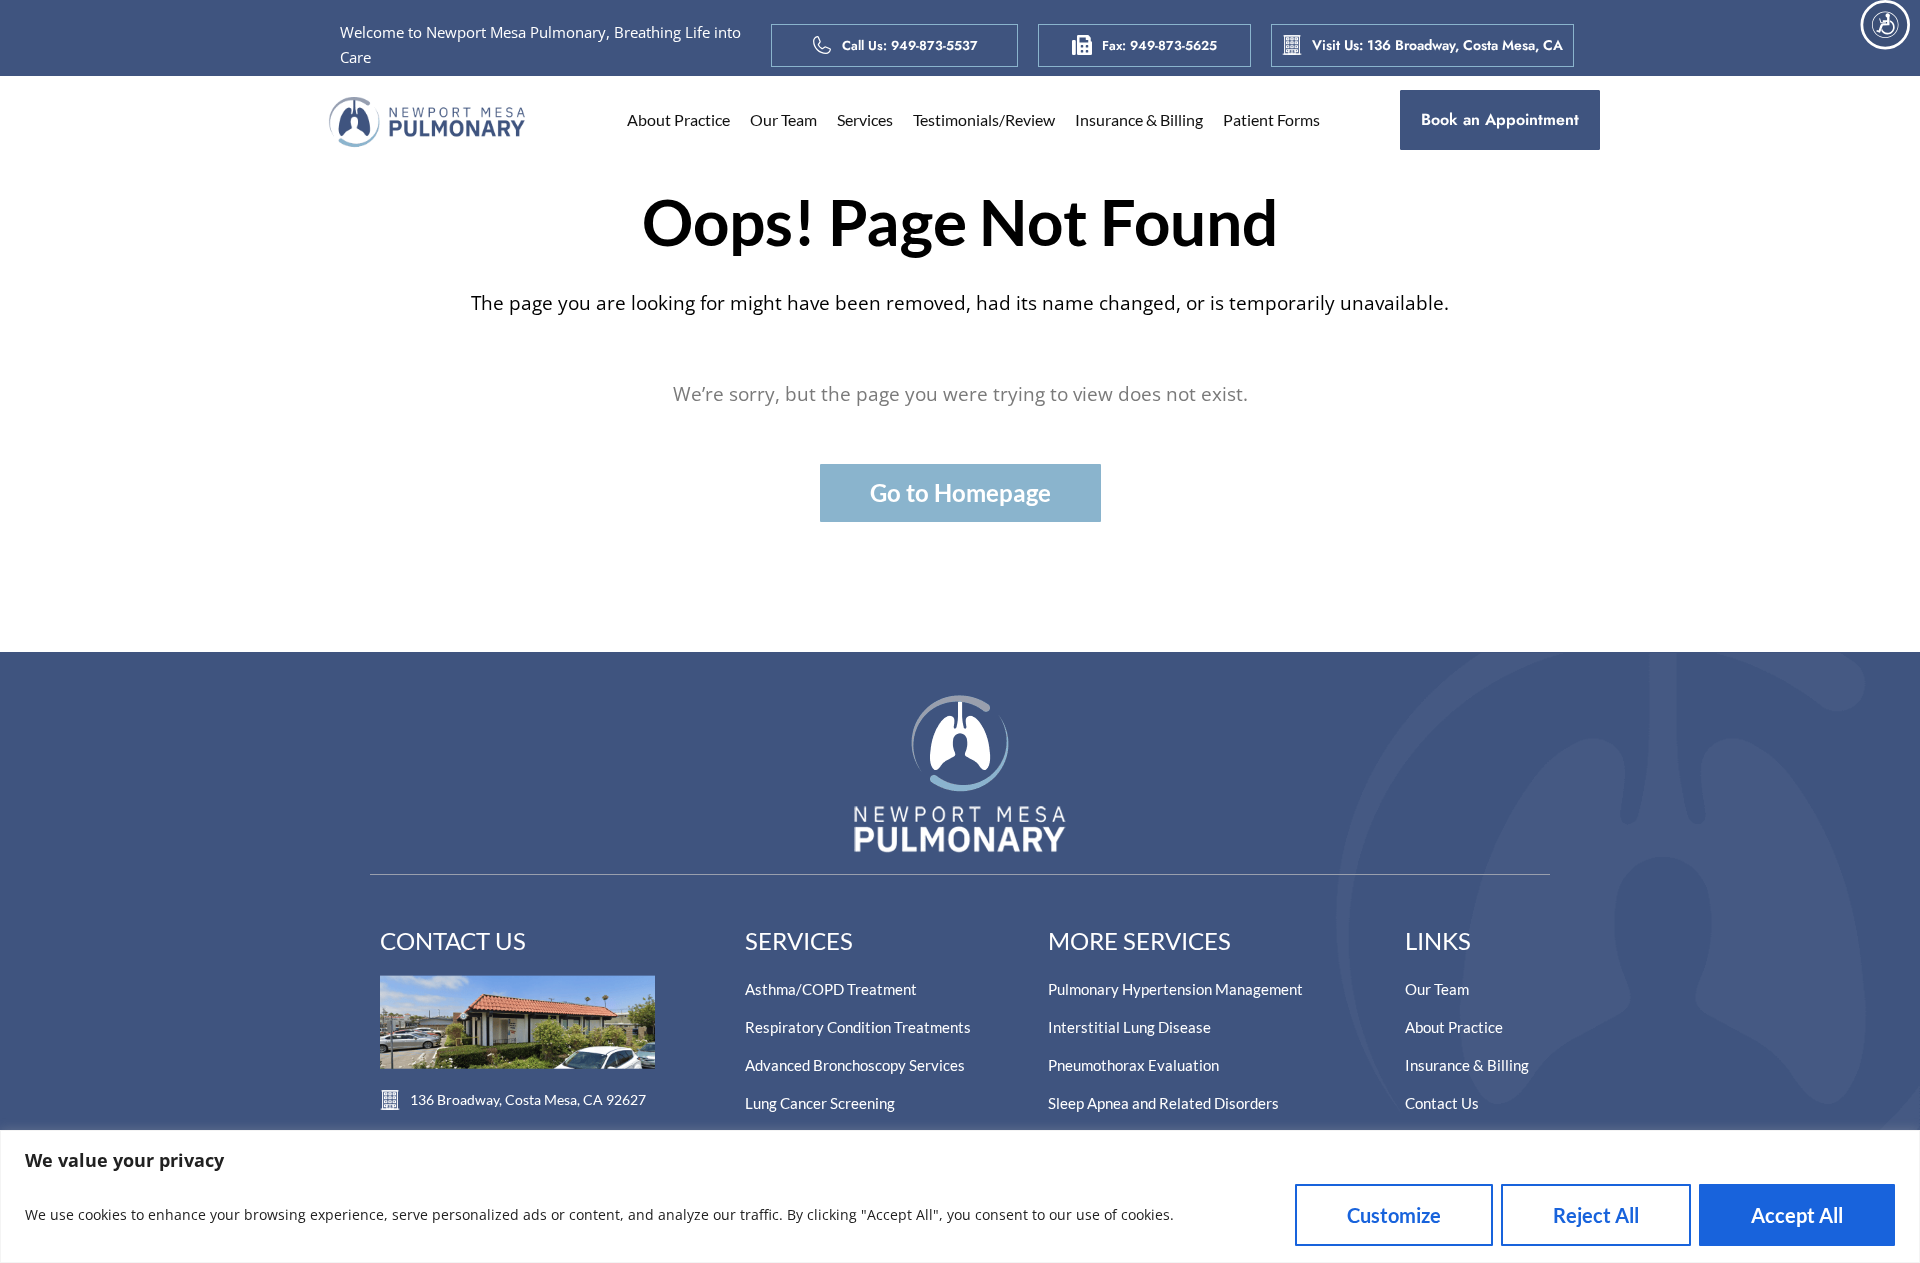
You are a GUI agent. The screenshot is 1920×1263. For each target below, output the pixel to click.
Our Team (783, 119)
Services (865, 119)
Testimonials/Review (984, 119)
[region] (960, 1196)
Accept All (1797, 1215)
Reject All (1596, 1215)
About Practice (678, 119)
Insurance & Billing (1139, 119)
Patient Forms (1271, 119)
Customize (1394, 1215)
